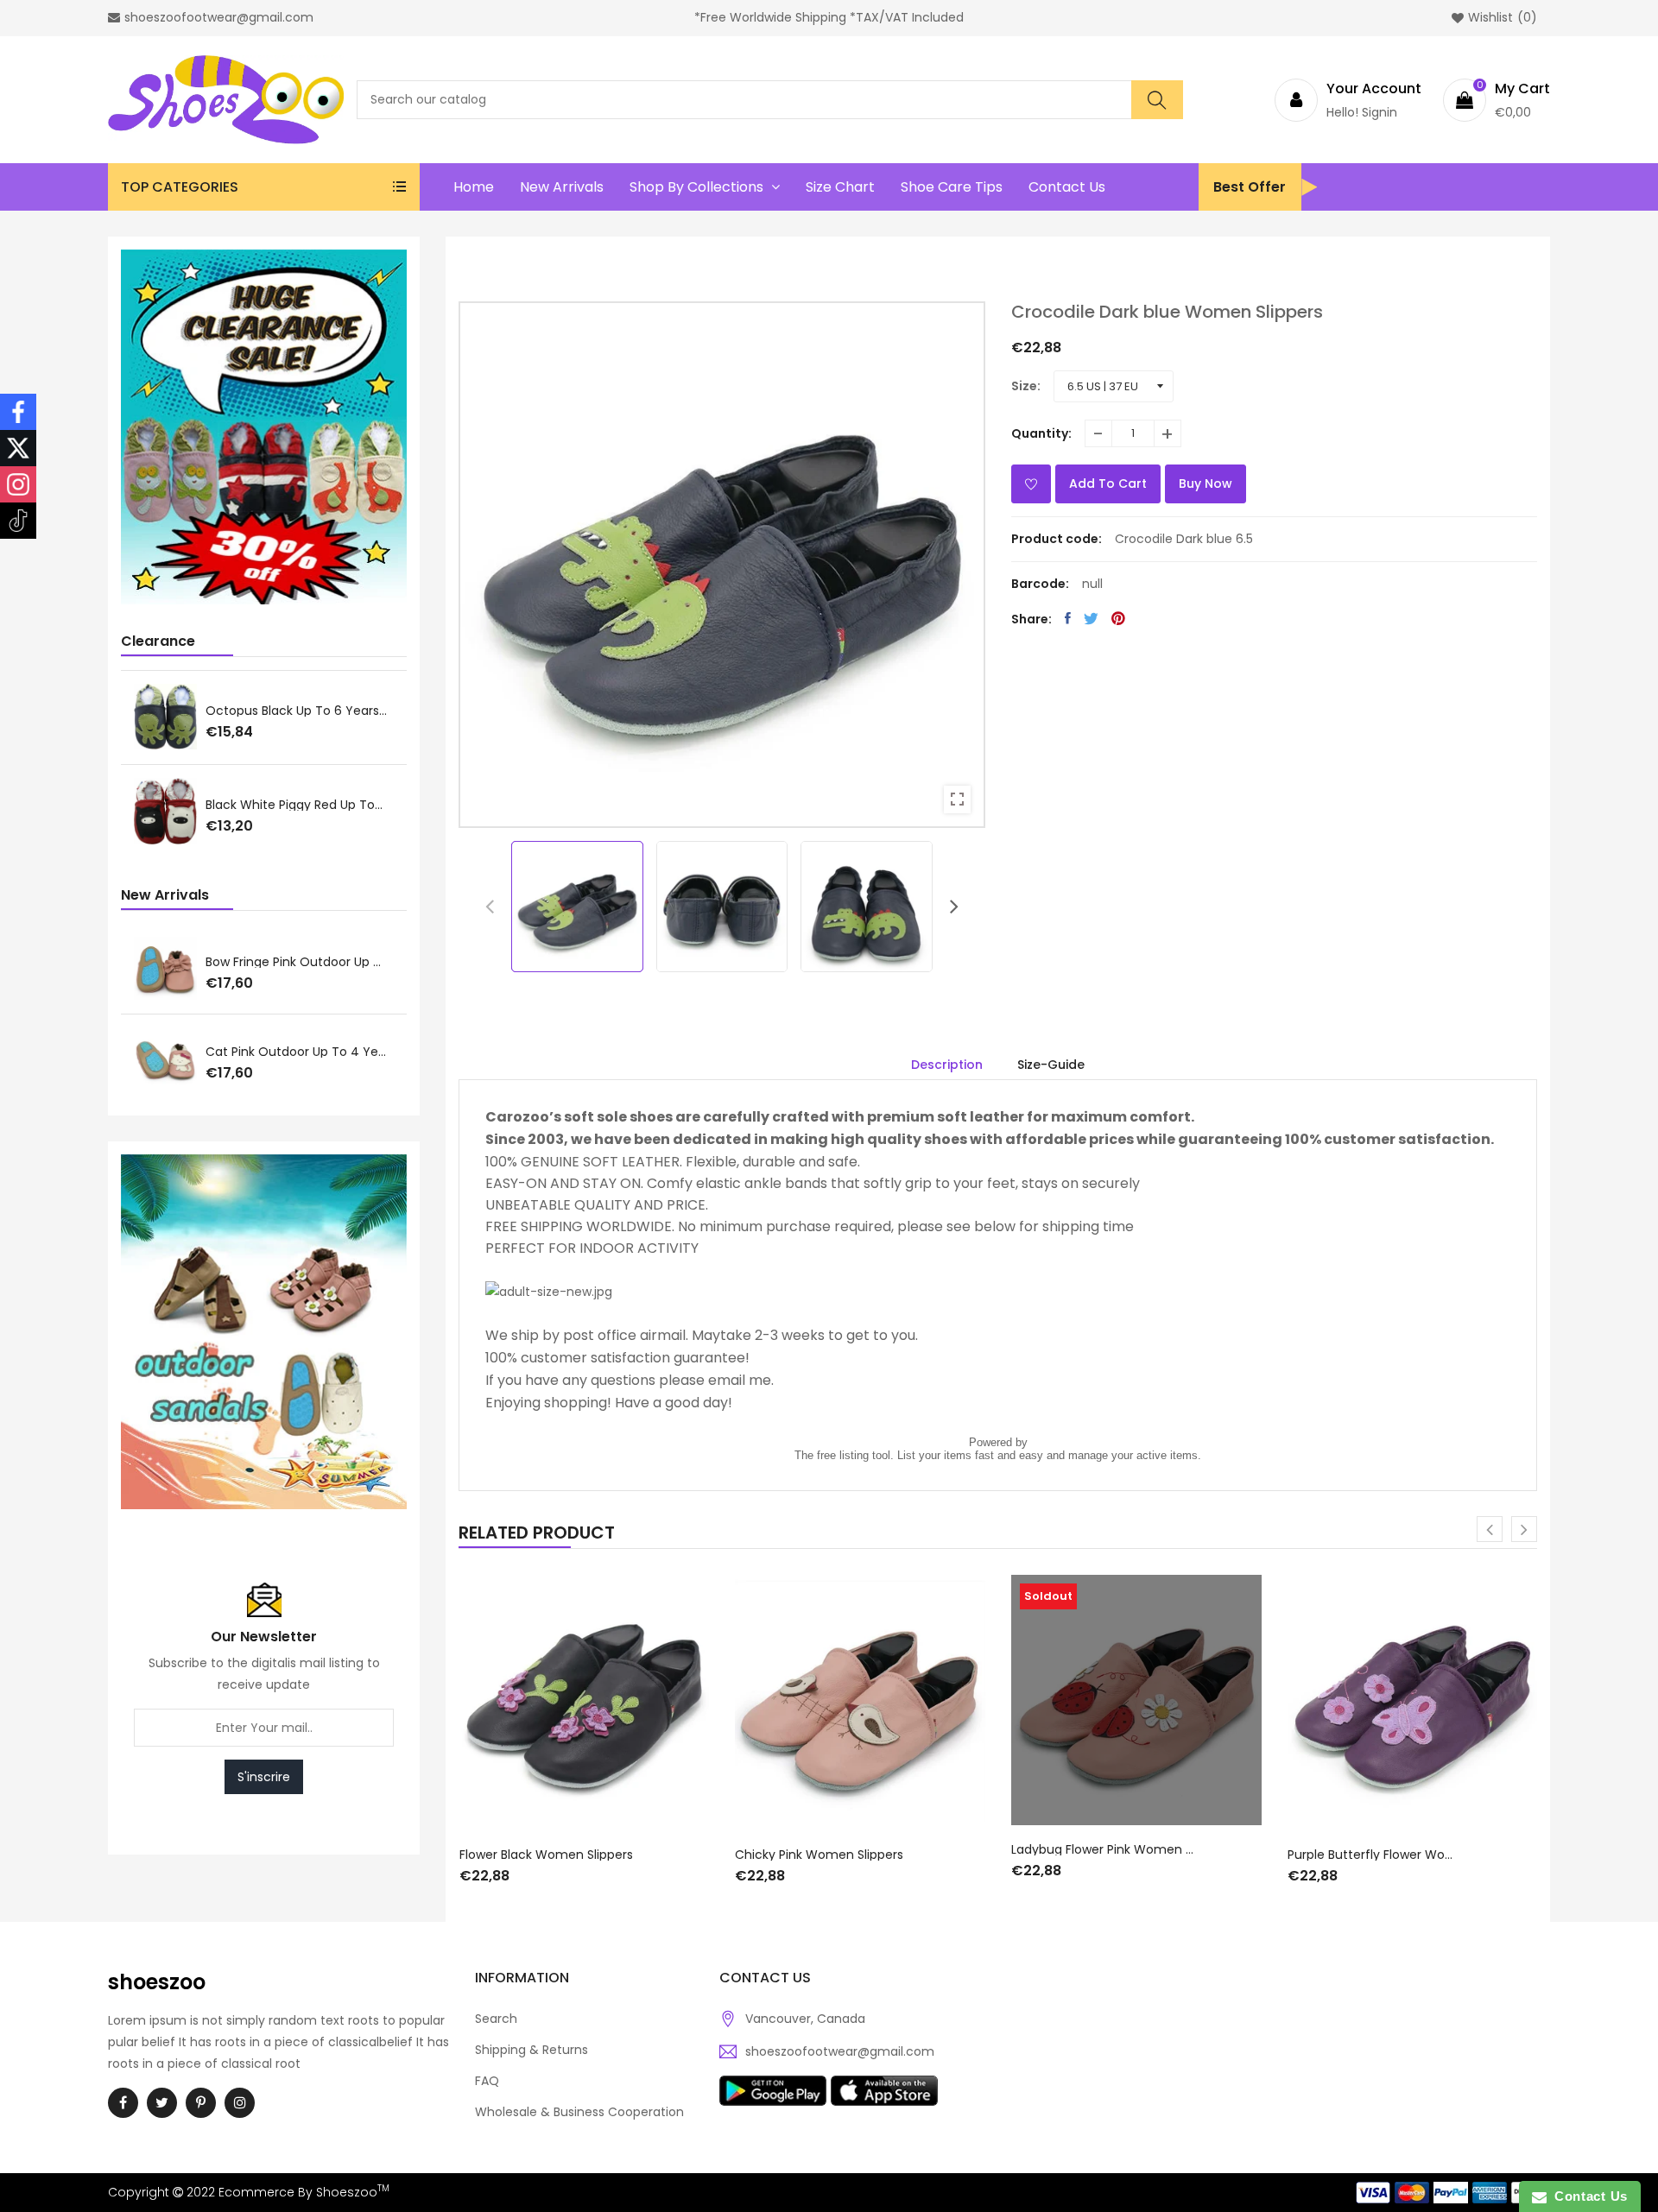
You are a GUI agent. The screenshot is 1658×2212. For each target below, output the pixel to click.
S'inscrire (264, 1777)
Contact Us (1587, 2196)
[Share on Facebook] (1068, 618)
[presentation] (490, 907)
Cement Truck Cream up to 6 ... (304, 804)
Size (1024, 386)
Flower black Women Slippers (546, 1855)
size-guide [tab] (1051, 1065)
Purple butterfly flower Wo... (1370, 1855)
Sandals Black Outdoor (329, 1052)
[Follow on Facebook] (18, 412)
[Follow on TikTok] (18, 521)
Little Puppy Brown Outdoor (343, 963)
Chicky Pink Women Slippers (819, 1855)
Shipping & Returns (532, 2050)
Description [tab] (947, 1065)
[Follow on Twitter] (18, 448)
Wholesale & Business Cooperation (579, 2112)
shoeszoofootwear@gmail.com (840, 2051)
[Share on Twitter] (1091, 618)
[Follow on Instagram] (18, 484)
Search (496, 2019)
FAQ (487, 2081)
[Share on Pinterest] (1118, 618)
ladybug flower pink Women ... (1102, 1849)
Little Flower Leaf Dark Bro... (290, 709)
